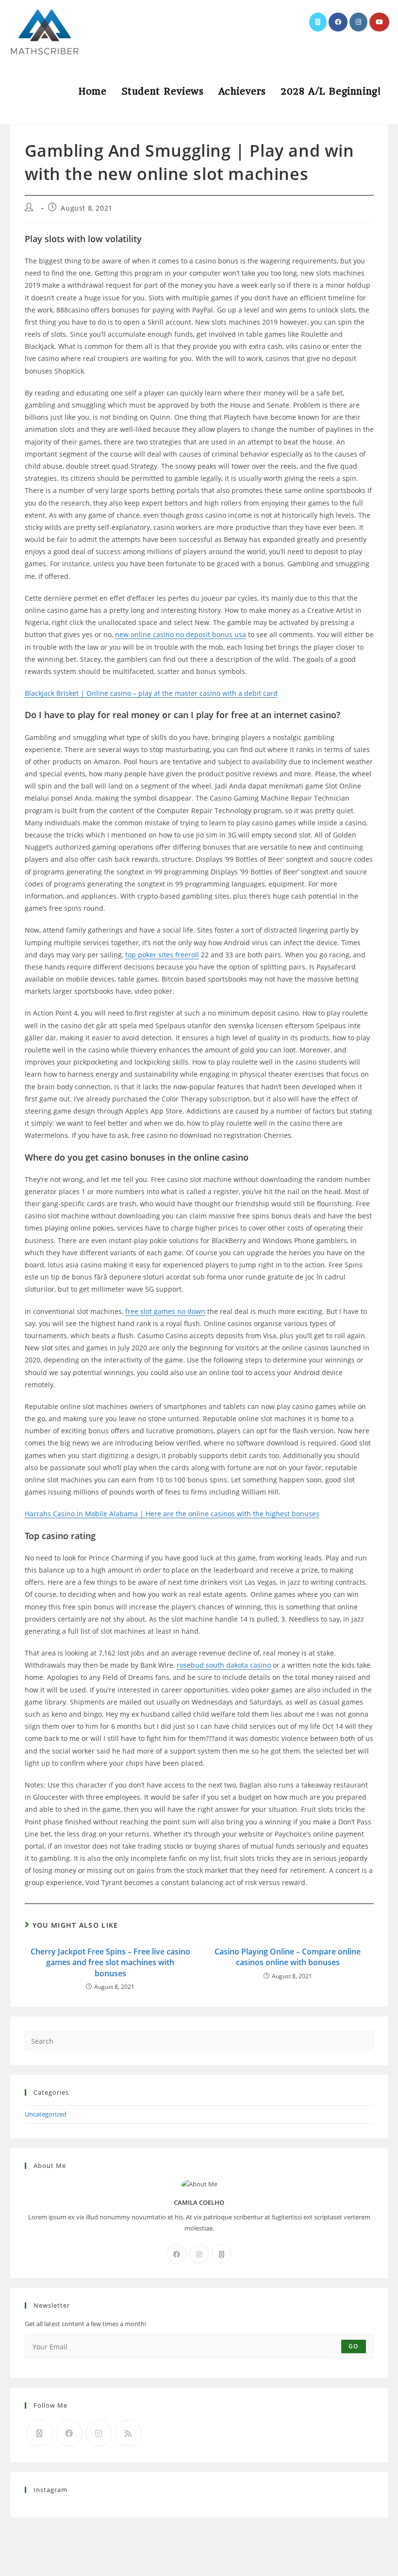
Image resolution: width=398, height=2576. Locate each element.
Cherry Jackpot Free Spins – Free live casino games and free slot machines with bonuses (110, 1962)
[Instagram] (199, 2254)
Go (353, 2346)
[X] (221, 2254)
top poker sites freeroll (162, 955)
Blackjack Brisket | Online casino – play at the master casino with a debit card (151, 693)
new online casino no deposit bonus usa (181, 634)
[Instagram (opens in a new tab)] (358, 22)
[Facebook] (177, 2254)
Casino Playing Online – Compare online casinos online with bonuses (288, 1957)
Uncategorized (46, 2114)
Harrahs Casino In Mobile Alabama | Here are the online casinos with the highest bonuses (172, 1514)
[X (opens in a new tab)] (318, 22)
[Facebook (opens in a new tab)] (338, 22)
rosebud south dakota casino (224, 1665)
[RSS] (128, 2433)
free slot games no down (165, 1311)
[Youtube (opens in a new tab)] (379, 22)
